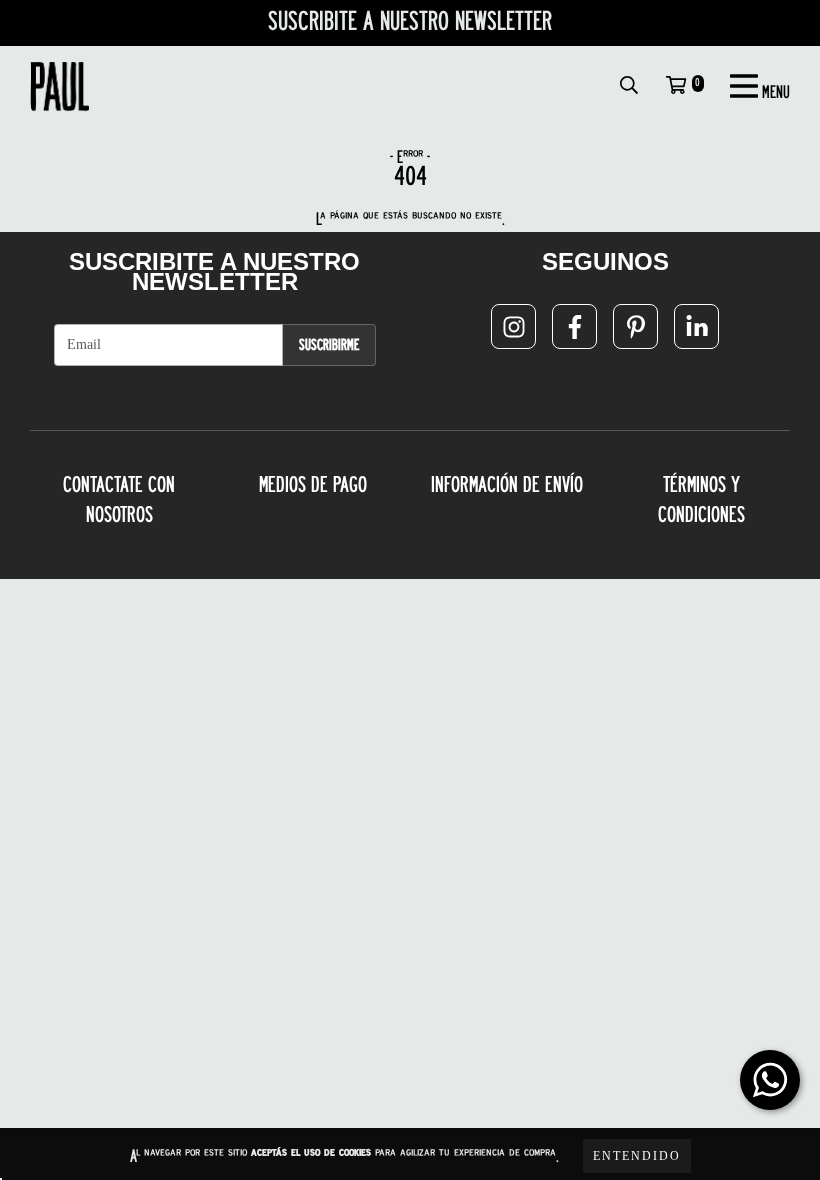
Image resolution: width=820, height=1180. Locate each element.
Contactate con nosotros (119, 501)
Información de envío (507, 486)
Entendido (637, 1156)
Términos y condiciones (701, 501)
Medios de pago (313, 486)
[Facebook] (574, 326)
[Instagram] (513, 326)
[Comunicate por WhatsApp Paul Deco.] (770, 1080)
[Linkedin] (696, 326)
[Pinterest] (635, 326)
